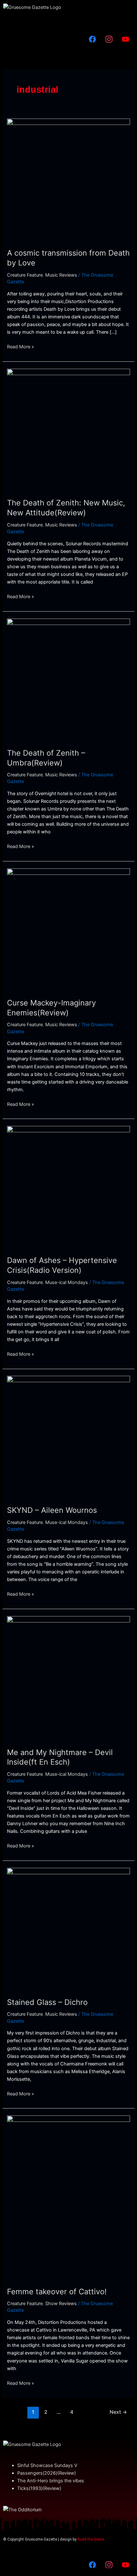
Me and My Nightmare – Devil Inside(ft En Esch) (60, 1757)
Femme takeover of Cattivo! (57, 2292)
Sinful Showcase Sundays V (47, 2465)
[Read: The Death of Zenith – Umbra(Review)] (68, 679)
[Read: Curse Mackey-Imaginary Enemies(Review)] (68, 929)
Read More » (21, 346)
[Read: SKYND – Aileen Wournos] (68, 1437)
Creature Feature (25, 275)
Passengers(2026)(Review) (47, 2473)
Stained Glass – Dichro (47, 2002)
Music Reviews (61, 275)
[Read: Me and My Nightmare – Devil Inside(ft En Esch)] (68, 1678)
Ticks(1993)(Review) (39, 2488)
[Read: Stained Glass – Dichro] (68, 1929)
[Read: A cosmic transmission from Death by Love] (68, 179)
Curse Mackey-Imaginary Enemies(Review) (51, 1008)
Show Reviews (61, 2304)
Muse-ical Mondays (67, 1282)
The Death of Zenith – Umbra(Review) (46, 758)
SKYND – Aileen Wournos (52, 1510)
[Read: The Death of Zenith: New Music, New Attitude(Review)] (68, 430)
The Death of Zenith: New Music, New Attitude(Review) (66, 508)
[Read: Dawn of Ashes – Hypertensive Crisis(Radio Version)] (68, 1187)
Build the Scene (91, 2539)
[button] (68, 21)
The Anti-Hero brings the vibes (51, 2481)
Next (118, 2412)
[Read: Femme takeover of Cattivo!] (68, 2197)
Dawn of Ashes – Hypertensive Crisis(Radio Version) (62, 1265)
